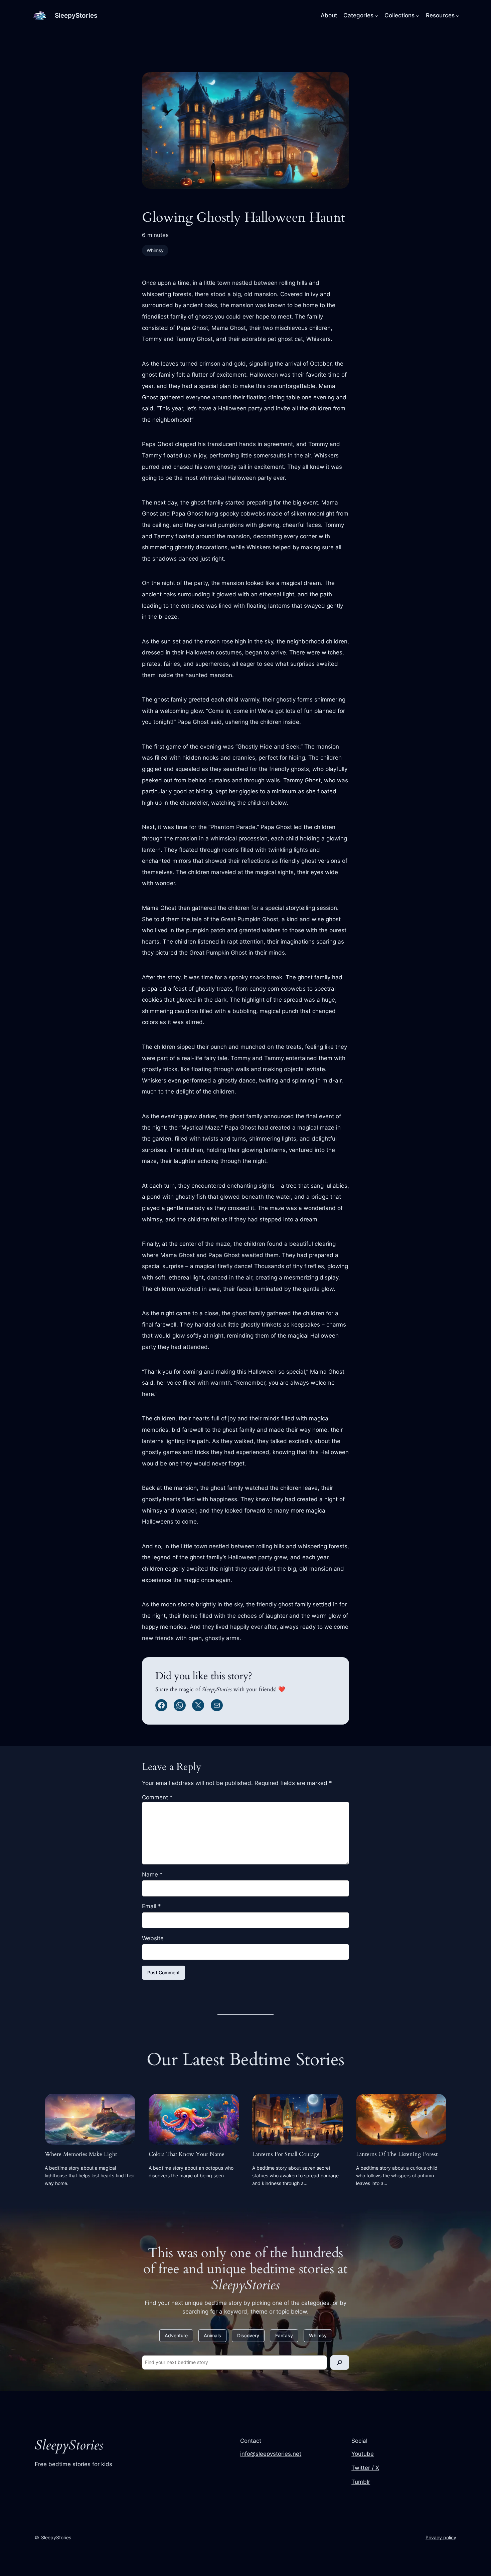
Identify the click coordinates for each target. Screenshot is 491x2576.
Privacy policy (441, 2537)
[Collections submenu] (418, 15)
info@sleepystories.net (271, 2454)
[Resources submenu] (458, 15)
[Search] (340, 2362)
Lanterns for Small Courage (286, 2154)
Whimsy (155, 250)
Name (152, 1874)
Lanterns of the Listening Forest (397, 2154)
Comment (157, 1797)
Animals (212, 2335)
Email (151, 1906)
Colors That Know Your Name (187, 2154)
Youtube (363, 2454)
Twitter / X (365, 2468)
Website (153, 1938)
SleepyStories (76, 15)
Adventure (176, 2335)
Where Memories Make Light (81, 2154)
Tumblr (361, 2482)
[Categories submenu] (376, 15)
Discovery (248, 2335)
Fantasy (284, 2335)
